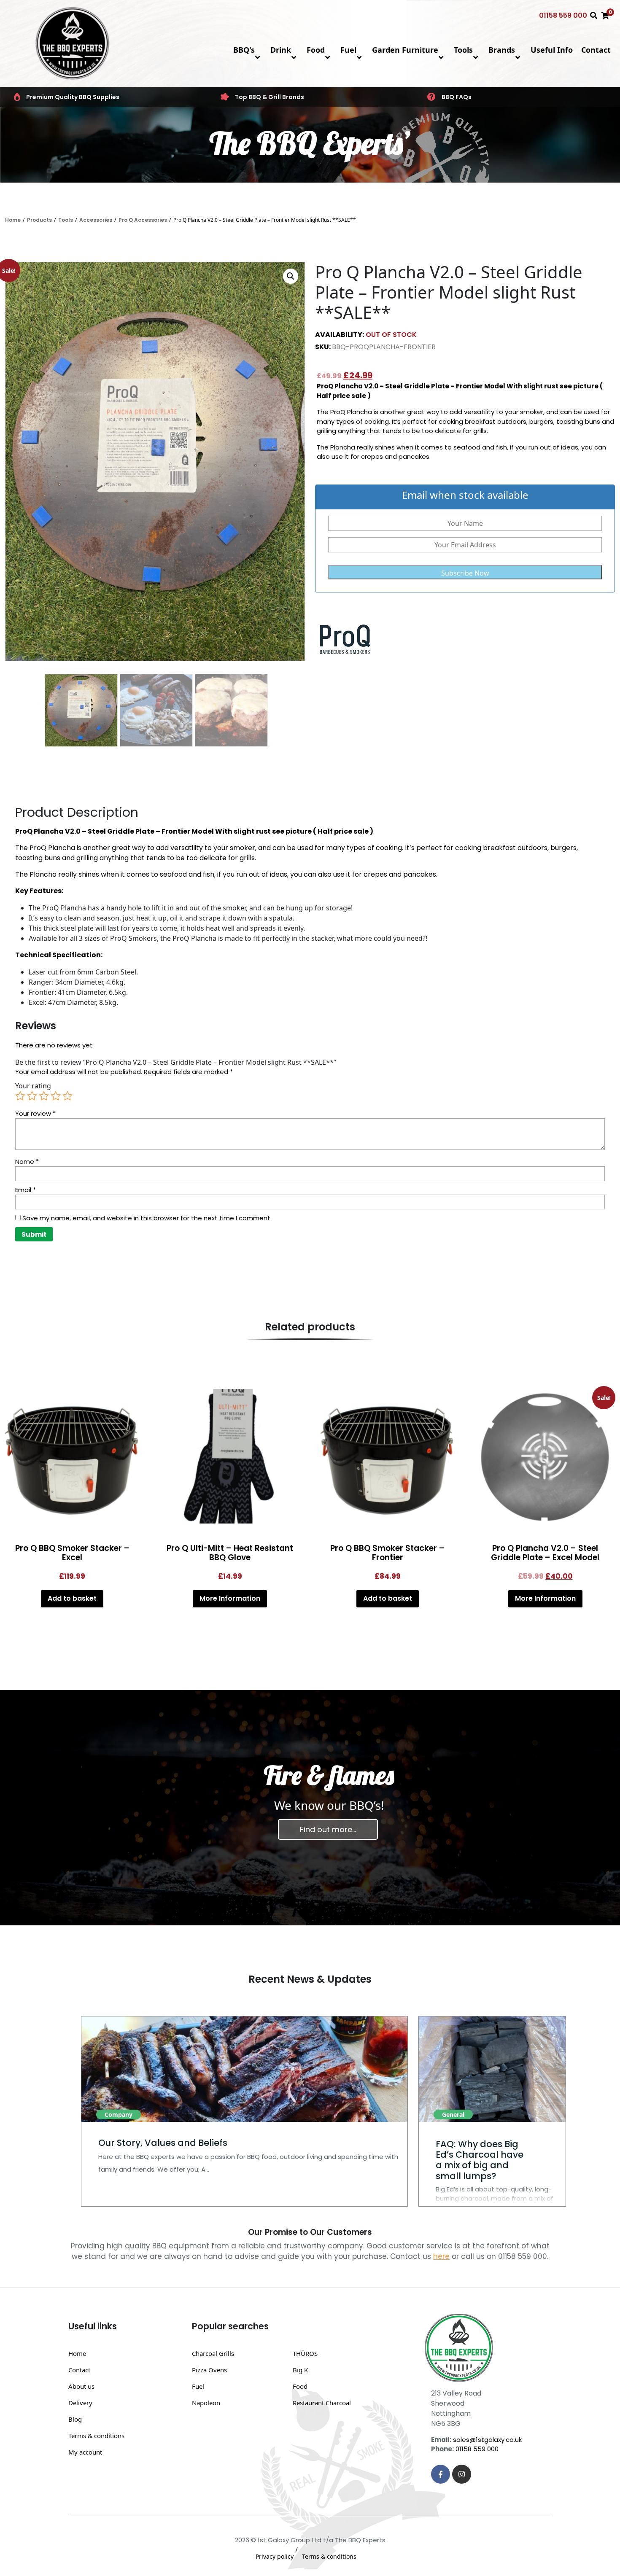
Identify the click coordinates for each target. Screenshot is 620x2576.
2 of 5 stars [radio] (32, 1096)
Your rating (33, 1086)
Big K (300, 2370)
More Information (230, 1598)
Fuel (348, 50)
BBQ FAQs (457, 97)
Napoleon (206, 2403)
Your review (35, 1113)
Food (316, 50)
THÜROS (305, 2353)
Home (13, 220)
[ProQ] (347, 639)
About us (81, 2386)
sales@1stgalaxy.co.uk (487, 2440)
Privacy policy (275, 2556)
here (441, 2256)
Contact (596, 50)
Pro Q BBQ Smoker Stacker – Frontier (387, 1553)
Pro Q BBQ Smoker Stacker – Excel (72, 1553)
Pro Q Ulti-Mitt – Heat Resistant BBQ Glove (230, 1553)
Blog (75, 2419)
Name (27, 1161)
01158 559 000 (563, 15)
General (453, 2114)
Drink (281, 50)
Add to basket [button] (72, 1598)
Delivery (80, 2403)
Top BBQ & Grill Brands (270, 97)
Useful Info (552, 50)
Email (26, 1190)
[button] (291, 276)
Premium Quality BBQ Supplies (73, 97)
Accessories (96, 220)
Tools (463, 50)
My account (85, 2452)
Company (119, 2114)
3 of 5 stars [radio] (44, 1096)
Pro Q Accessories (143, 220)
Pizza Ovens (209, 2370)
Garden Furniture (405, 50)
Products (39, 220)
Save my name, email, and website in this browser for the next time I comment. (147, 1218)
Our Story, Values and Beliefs (163, 2143)
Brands (502, 50)
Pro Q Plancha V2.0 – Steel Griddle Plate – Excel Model (545, 1553)
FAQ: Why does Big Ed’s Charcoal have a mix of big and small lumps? (480, 2160)
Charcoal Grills (213, 2353)
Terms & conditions (96, 2436)
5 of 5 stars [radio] (67, 1096)
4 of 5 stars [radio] (56, 1096)
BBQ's (244, 50)
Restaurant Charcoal (322, 2403)
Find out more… (328, 1829)
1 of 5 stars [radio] (20, 1096)
